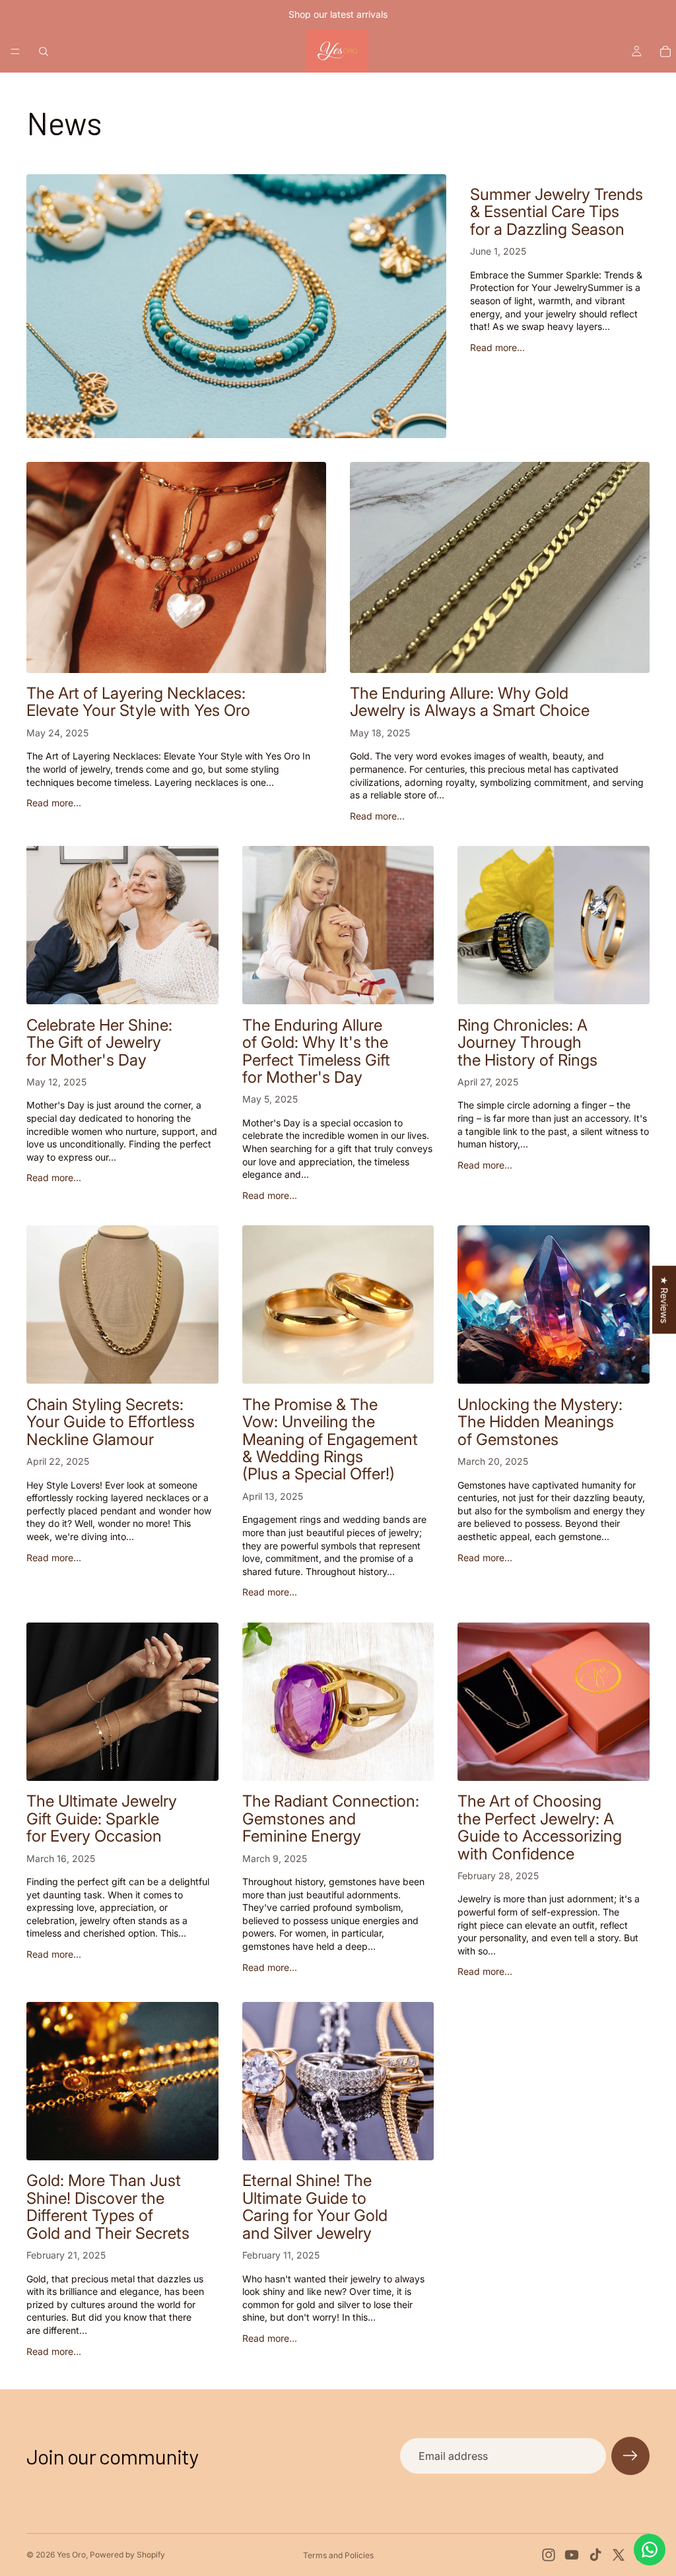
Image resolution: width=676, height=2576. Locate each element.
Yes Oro (71, 2555)
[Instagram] (549, 2555)
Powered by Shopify (127, 2555)
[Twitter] (619, 2555)
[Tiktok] (595, 2555)
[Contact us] (650, 2550)
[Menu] (15, 51)
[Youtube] (572, 2555)
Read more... (497, 347)
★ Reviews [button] (664, 1300)
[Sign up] (630, 2456)
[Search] (44, 51)
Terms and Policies (338, 2555)
